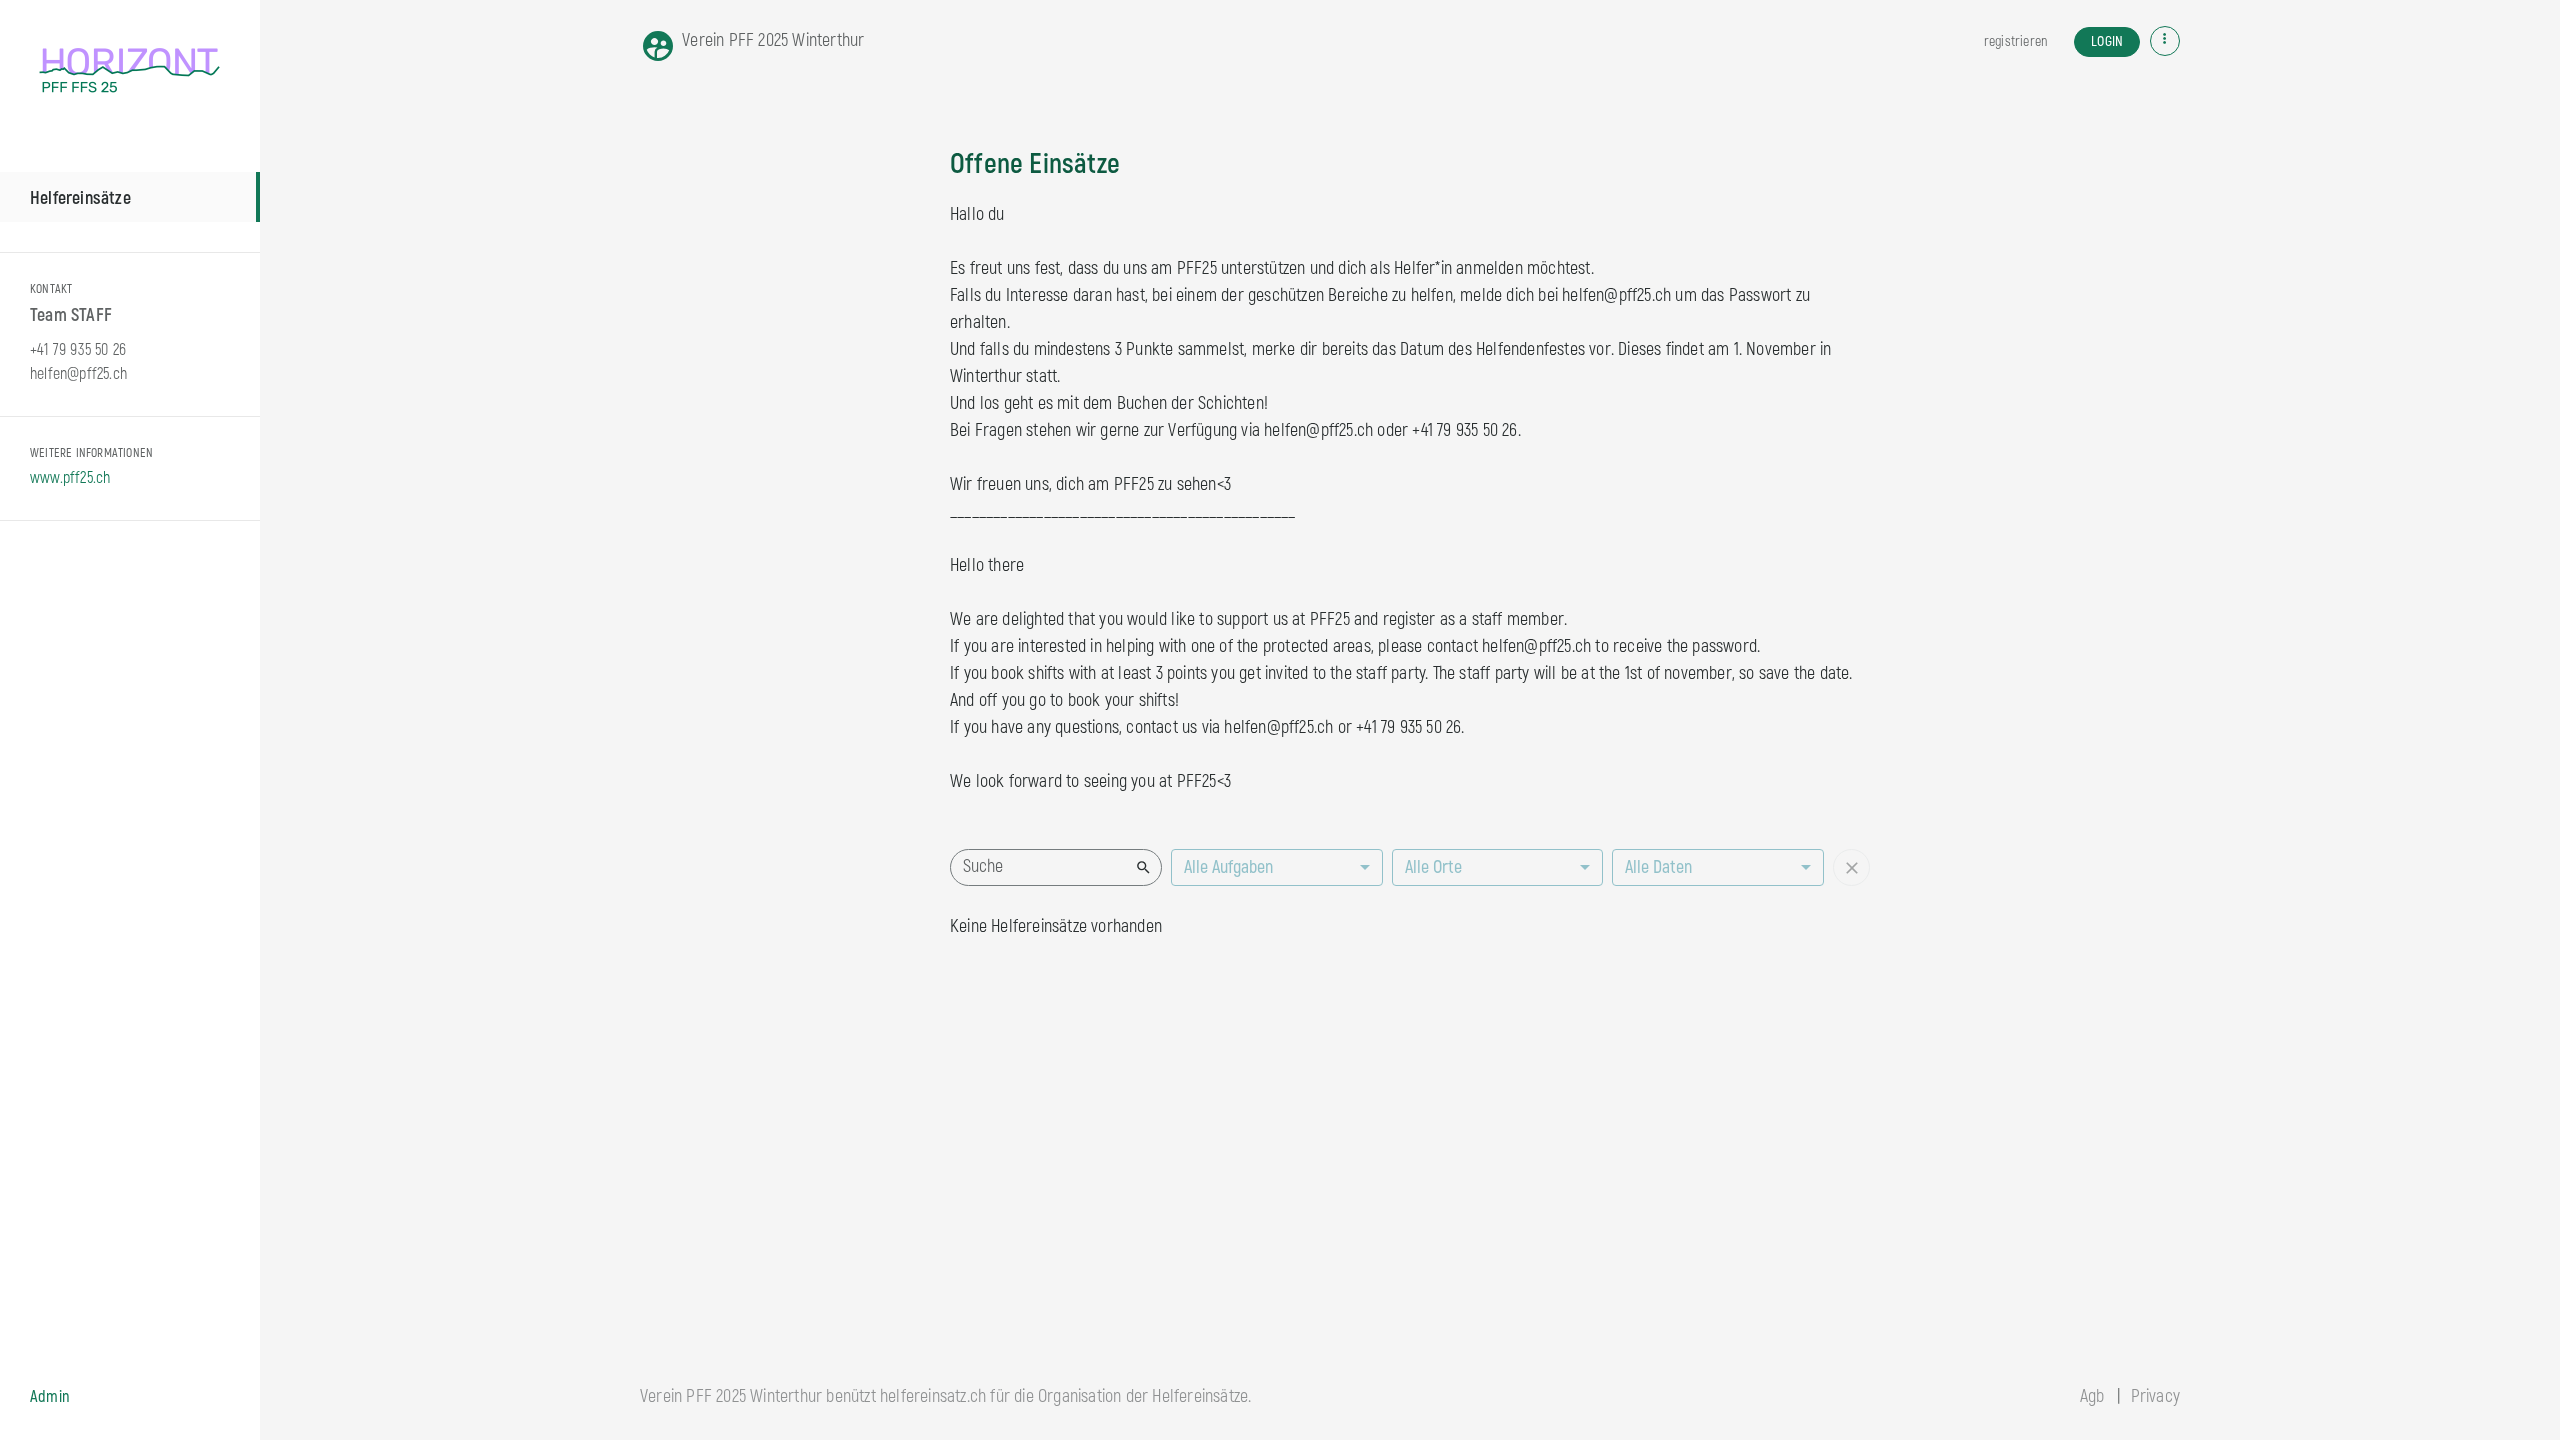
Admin (50, 1397)
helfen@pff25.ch (78, 374)
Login (2107, 41)
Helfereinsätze (80, 198)
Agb (2092, 1396)
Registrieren (2015, 41)
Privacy (2155, 1396)
